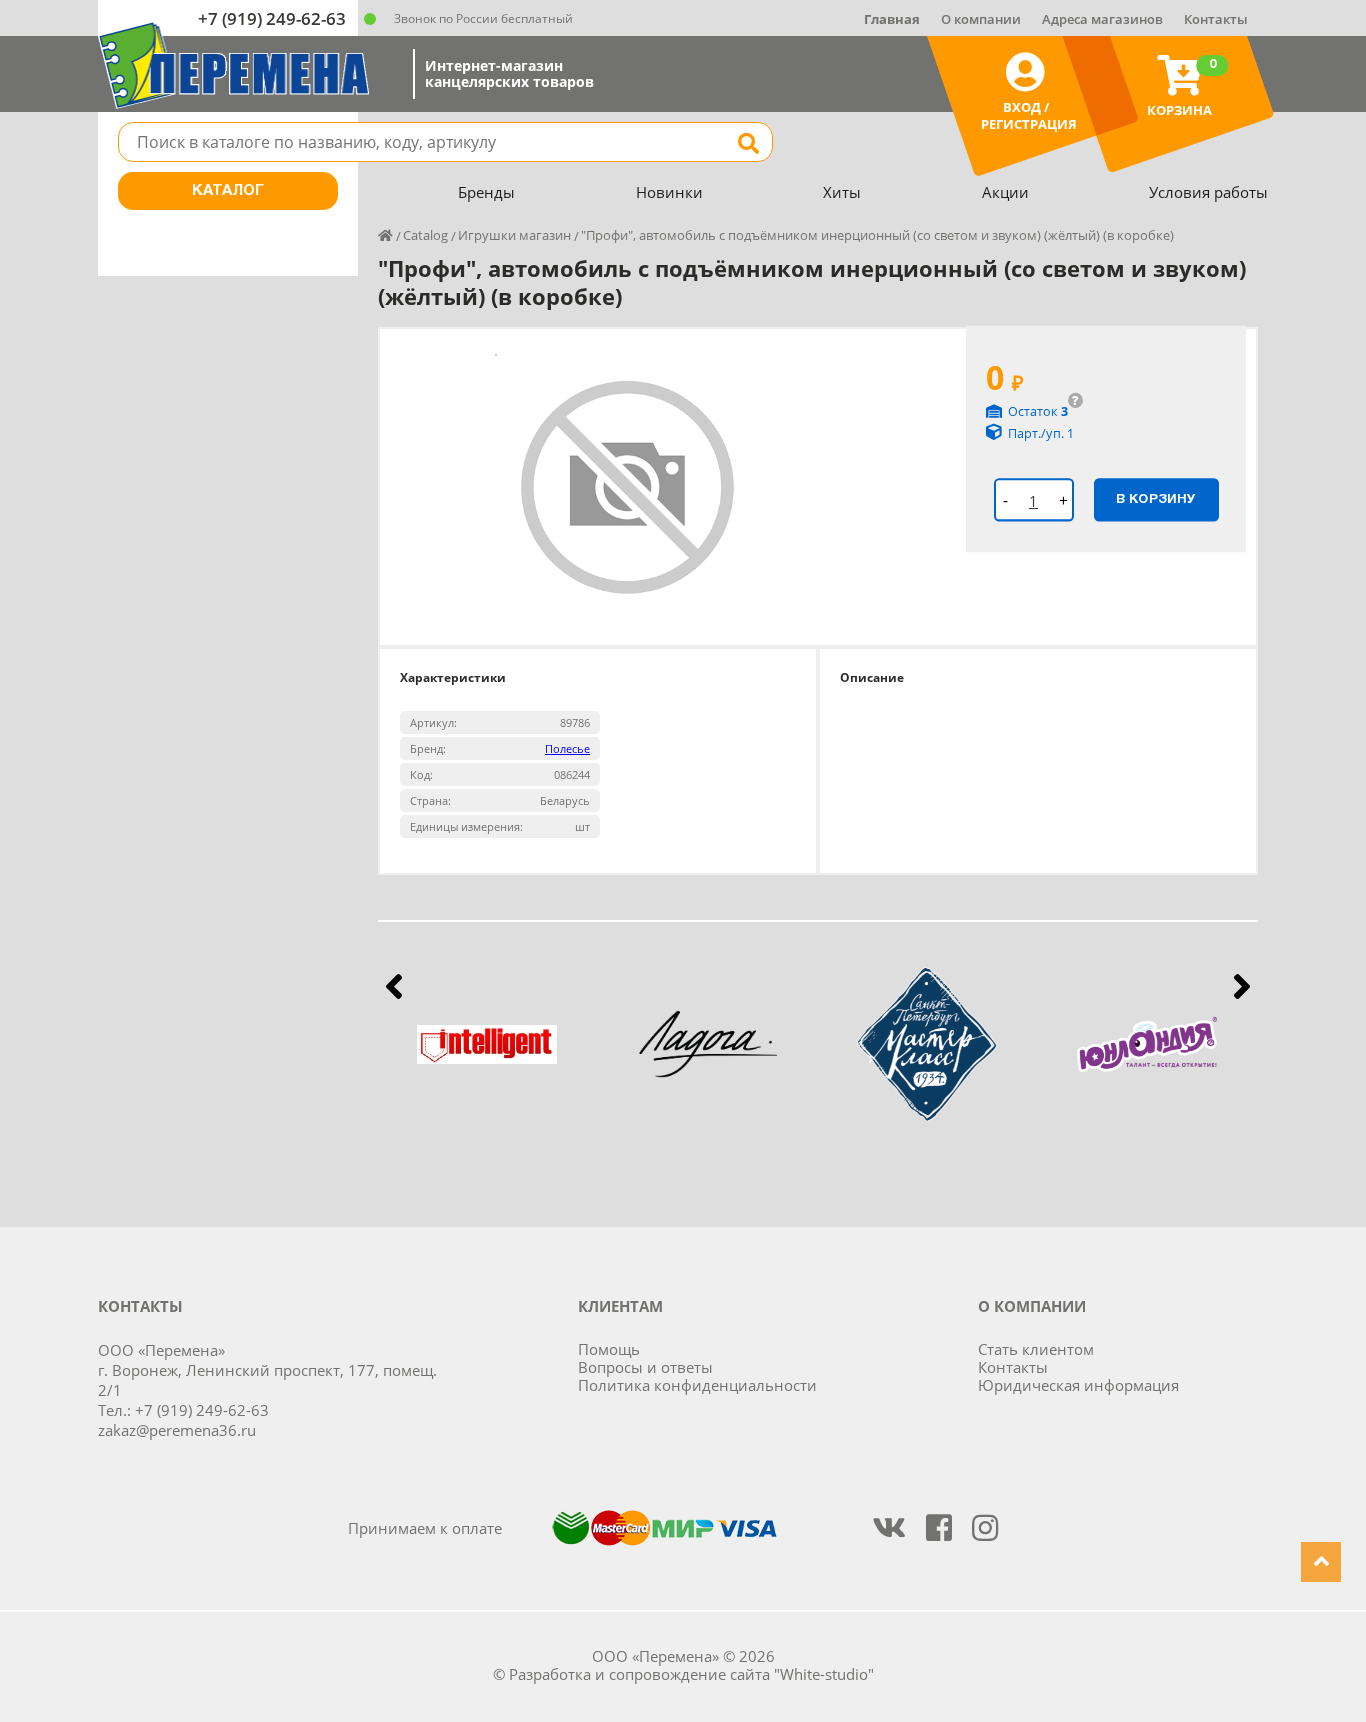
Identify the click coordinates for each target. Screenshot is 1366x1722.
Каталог (228, 191)
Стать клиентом (1036, 1349)
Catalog (425, 235)
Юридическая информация (1078, 1385)
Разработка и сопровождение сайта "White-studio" (691, 1674)
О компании (981, 19)
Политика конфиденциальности (697, 1385)
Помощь (609, 1349)
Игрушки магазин (514, 235)
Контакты (1216, 19)
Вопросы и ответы (645, 1367)
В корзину (1156, 499)
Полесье (567, 748)
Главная (892, 19)
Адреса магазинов (1102, 19)
